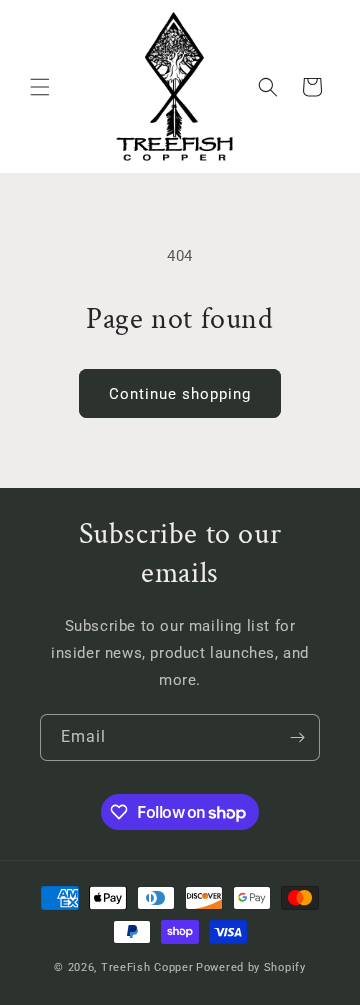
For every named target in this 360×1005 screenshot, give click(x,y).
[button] (40, 87)
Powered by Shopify (251, 967)
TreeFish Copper (147, 967)
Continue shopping (180, 394)
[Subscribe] (297, 737)
